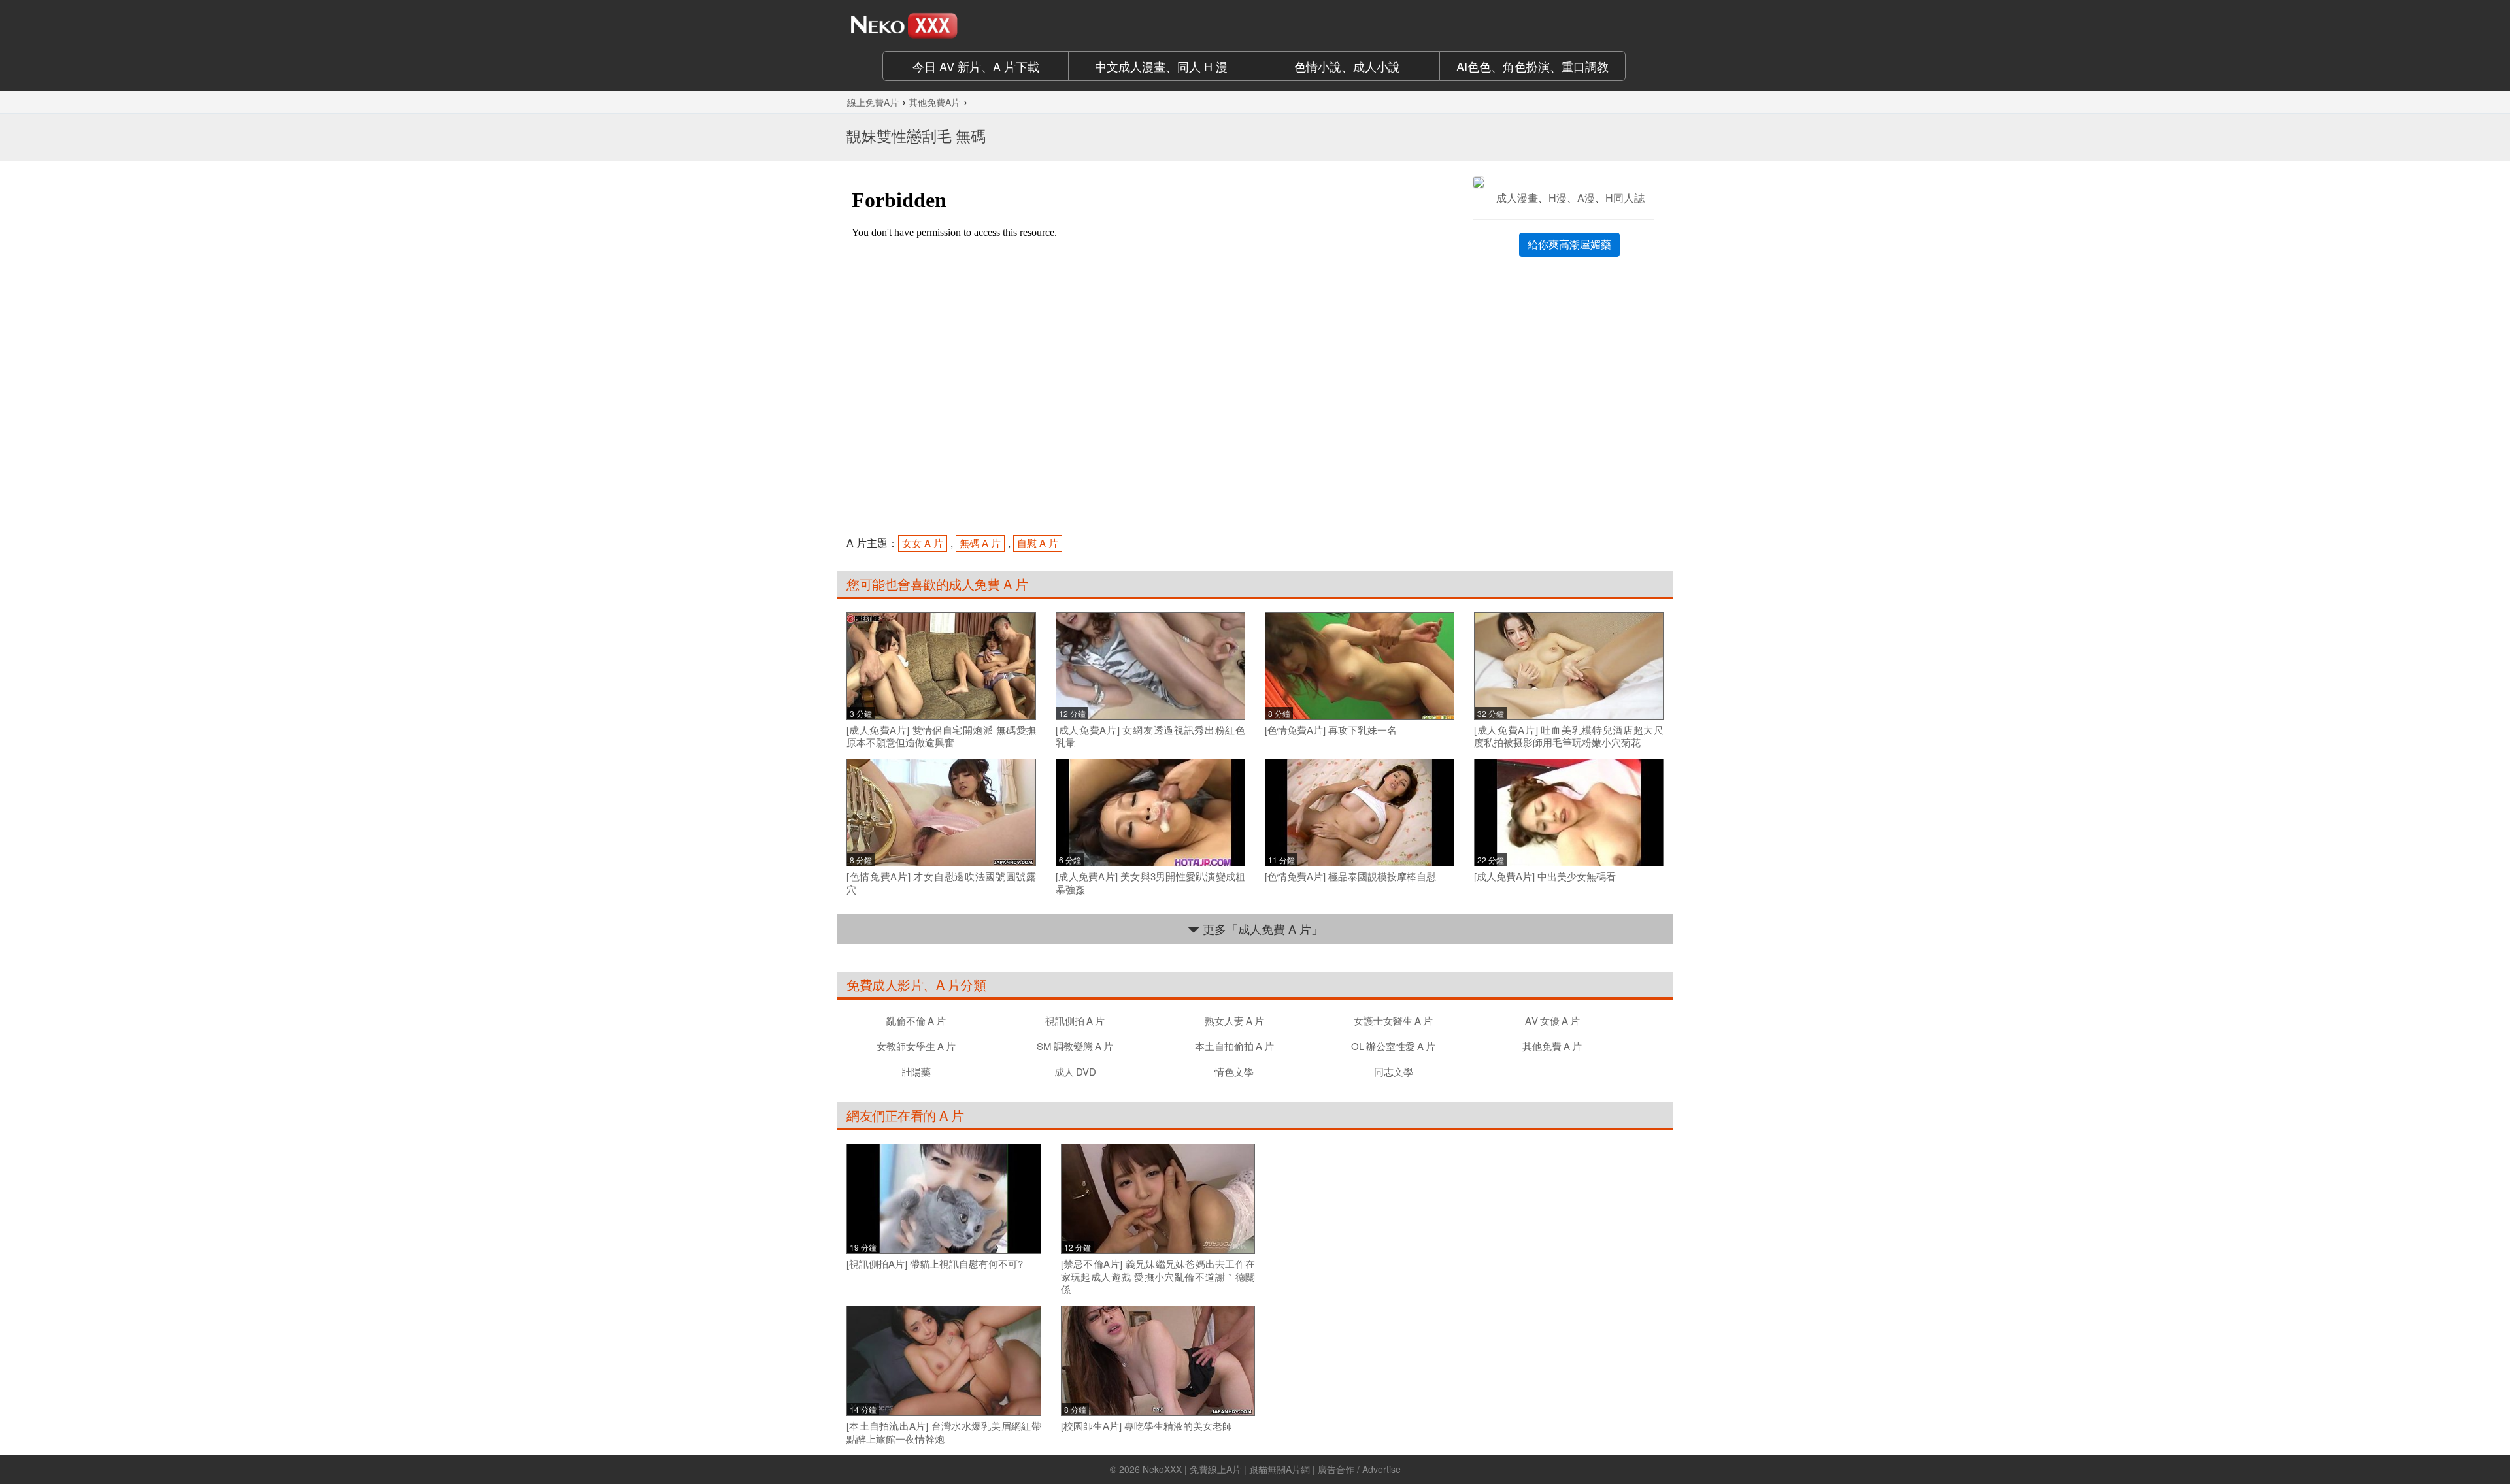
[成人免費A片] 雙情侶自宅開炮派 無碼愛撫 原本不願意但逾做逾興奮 (941, 736)
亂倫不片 (916, 1020)
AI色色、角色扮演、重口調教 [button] (1532, 66)
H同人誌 (1625, 198)
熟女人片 (1234, 1020)
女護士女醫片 (1393, 1020)
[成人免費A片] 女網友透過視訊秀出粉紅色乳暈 (1150, 736)
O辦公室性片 (1393, 1046)
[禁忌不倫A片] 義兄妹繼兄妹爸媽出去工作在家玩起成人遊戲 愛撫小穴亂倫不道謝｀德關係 (1158, 1277)
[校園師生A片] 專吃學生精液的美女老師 (1146, 1426)
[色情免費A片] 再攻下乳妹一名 (1331, 730)
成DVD (1075, 1071)
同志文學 (1394, 1071)
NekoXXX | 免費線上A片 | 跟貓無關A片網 (1226, 1469)
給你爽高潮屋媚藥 (1569, 244)
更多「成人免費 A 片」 (1261, 929)
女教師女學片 (916, 1046)
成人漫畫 (1517, 198)
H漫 (1558, 198)
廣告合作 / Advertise (1359, 1469)
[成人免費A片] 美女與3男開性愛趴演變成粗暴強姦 (1150, 882)
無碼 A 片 (980, 543)
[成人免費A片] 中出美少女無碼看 (1545, 876)
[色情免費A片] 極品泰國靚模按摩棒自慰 (1350, 876)
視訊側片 (1075, 1020)
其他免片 (1552, 1046)
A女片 (1552, 1020)
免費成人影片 (885, 984)
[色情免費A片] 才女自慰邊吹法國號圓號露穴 (941, 882)
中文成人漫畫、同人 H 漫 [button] (1161, 66)
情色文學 (1234, 1071)
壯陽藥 (916, 1071)
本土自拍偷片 (1234, 1046)
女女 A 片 (923, 543)
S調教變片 (1075, 1046)
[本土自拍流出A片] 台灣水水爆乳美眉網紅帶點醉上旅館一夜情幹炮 (944, 1432)
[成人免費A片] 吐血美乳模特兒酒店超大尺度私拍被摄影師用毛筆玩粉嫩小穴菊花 (1569, 736)
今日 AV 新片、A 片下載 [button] (976, 66)
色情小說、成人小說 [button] (1347, 66)
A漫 (1586, 198)
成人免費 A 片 (988, 584)
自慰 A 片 (1038, 543)
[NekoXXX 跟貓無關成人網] (941, 25)
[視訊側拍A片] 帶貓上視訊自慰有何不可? (935, 1264)
